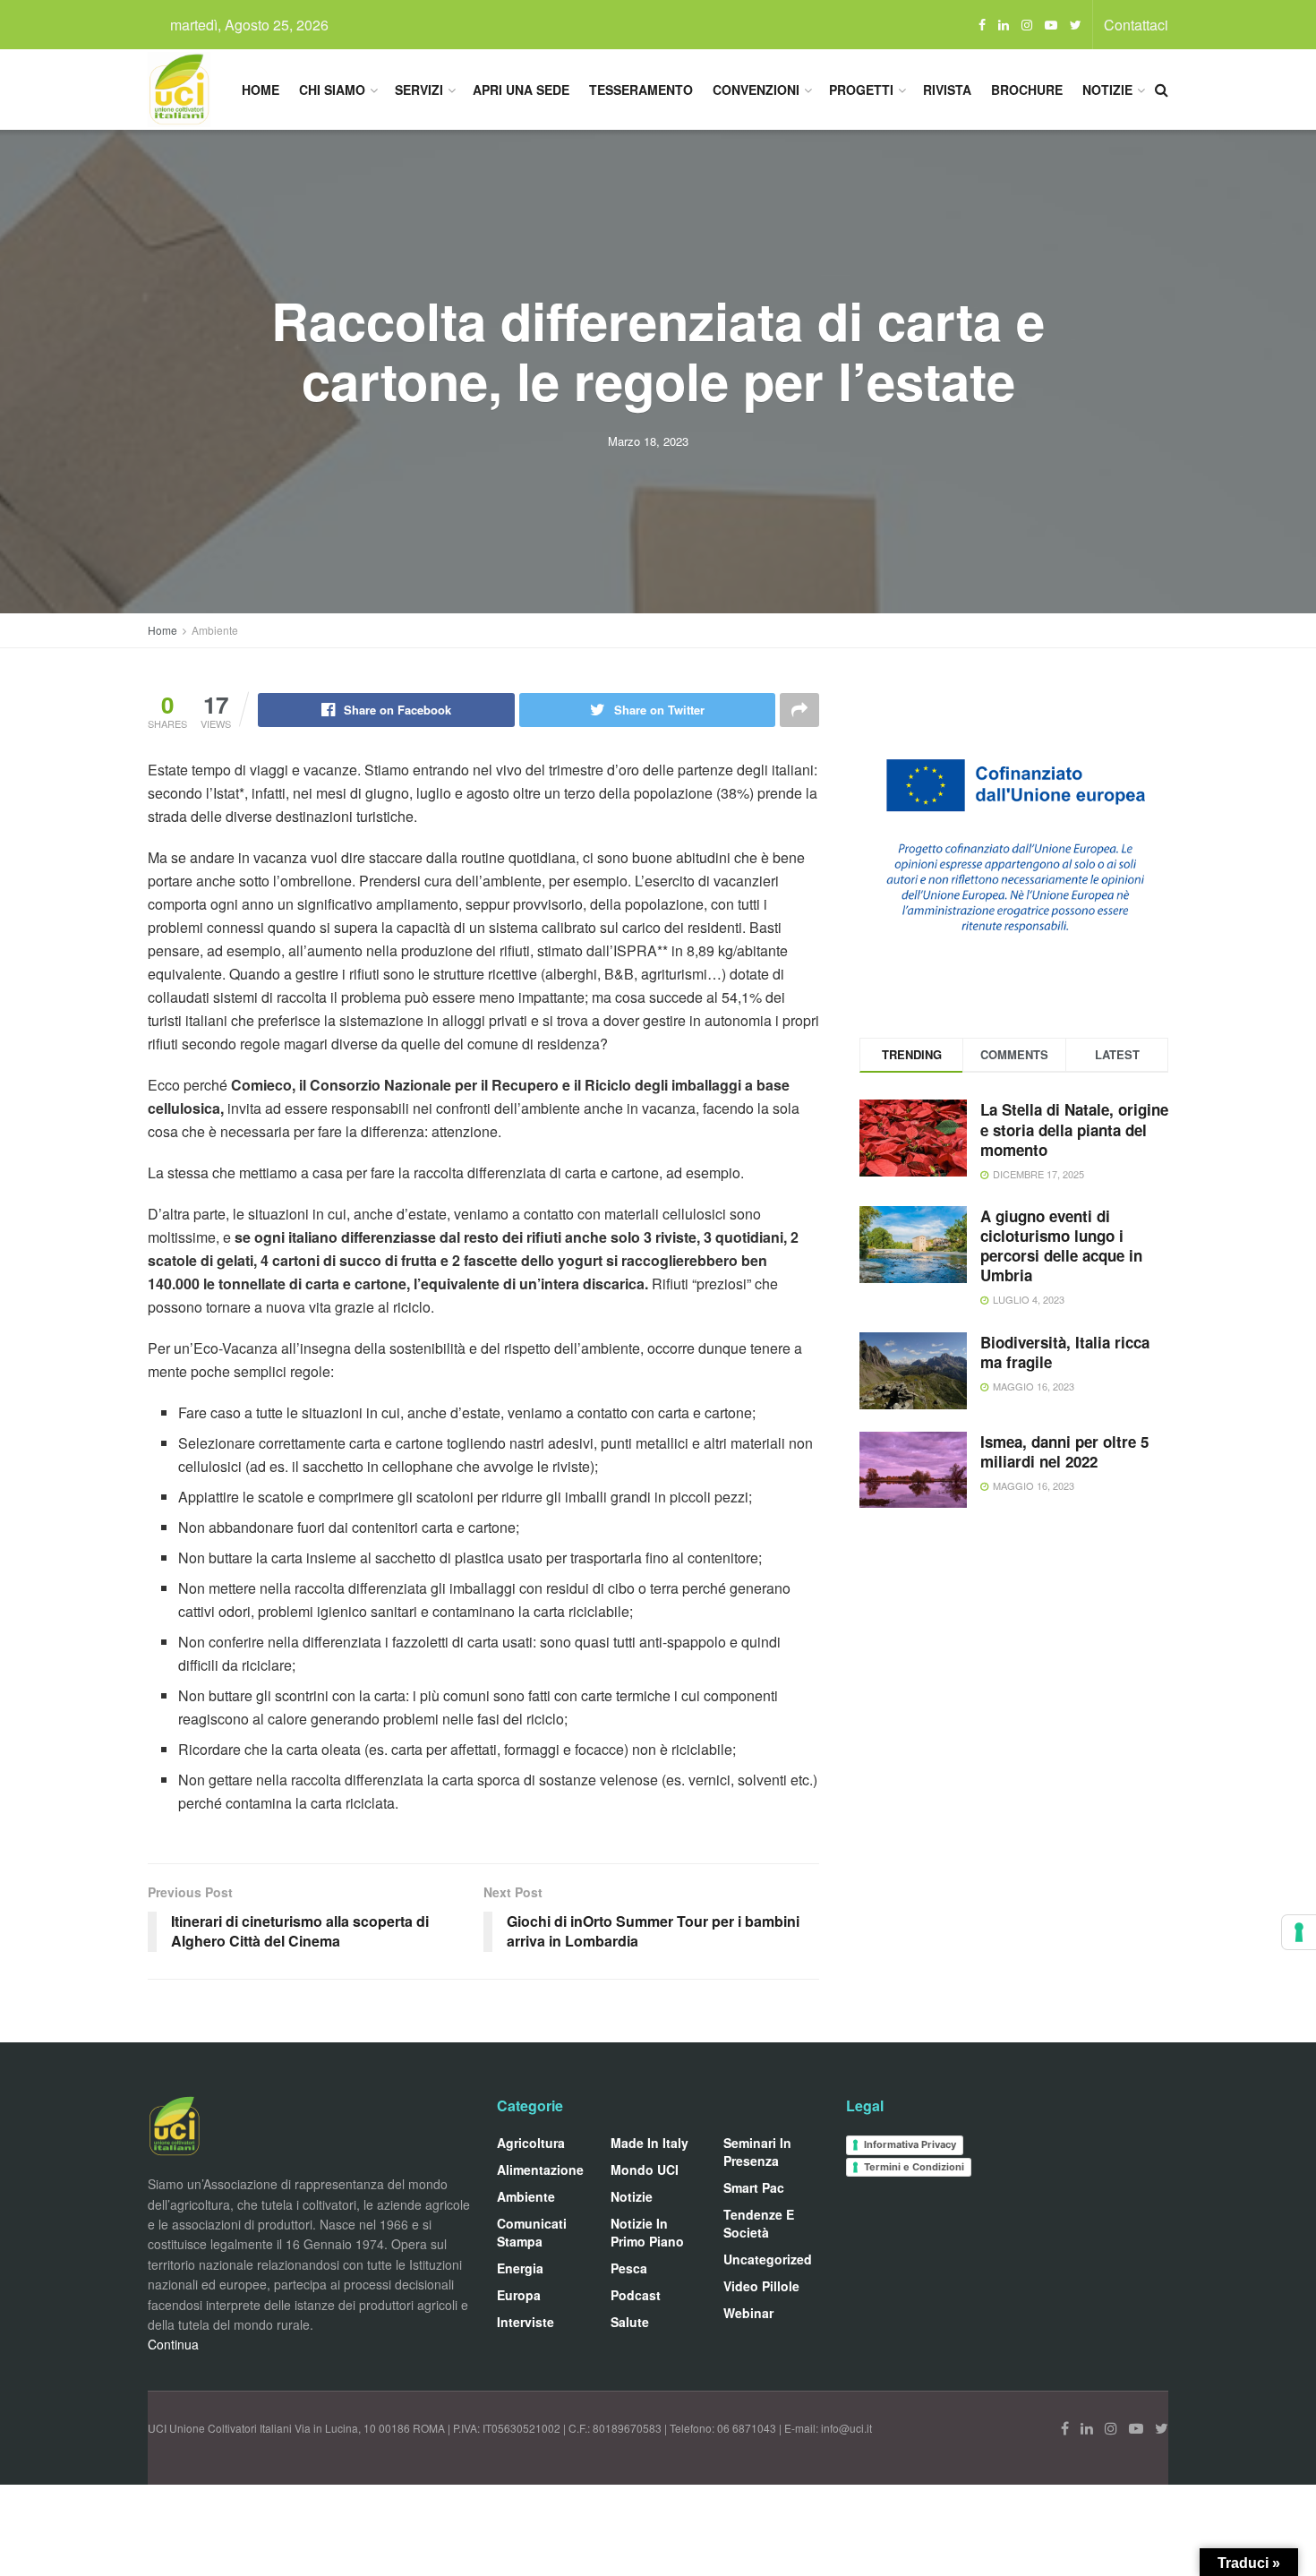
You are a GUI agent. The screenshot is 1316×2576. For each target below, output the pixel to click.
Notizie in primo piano (647, 2232)
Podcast (636, 2295)
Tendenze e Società (759, 2223)
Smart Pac (754, 2187)
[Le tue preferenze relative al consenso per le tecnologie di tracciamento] (1299, 1932)
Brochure (1027, 90)
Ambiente (215, 630)
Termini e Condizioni (914, 2167)
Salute (630, 2322)
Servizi (419, 90)
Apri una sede (521, 90)
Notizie (1107, 90)
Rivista (947, 90)
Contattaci (1136, 25)
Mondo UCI (645, 2169)
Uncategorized (768, 2259)
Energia (520, 2268)
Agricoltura (531, 2143)
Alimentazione (540, 2169)
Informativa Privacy (910, 2144)
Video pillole (761, 2286)
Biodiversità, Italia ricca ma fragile (1065, 1352)
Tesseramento (641, 90)
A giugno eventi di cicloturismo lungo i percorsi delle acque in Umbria (1061, 1245)
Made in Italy (649, 2143)
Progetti (861, 90)
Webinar (748, 2313)
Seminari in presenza (757, 2152)
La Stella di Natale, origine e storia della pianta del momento (1074, 1129)
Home (261, 90)
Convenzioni (756, 90)
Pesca (629, 2268)
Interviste (526, 2322)
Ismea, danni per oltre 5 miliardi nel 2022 (1064, 1451)
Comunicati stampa (532, 2232)
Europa (519, 2295)
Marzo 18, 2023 (648, 441)
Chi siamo (332, 90)
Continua (173, 2344)
